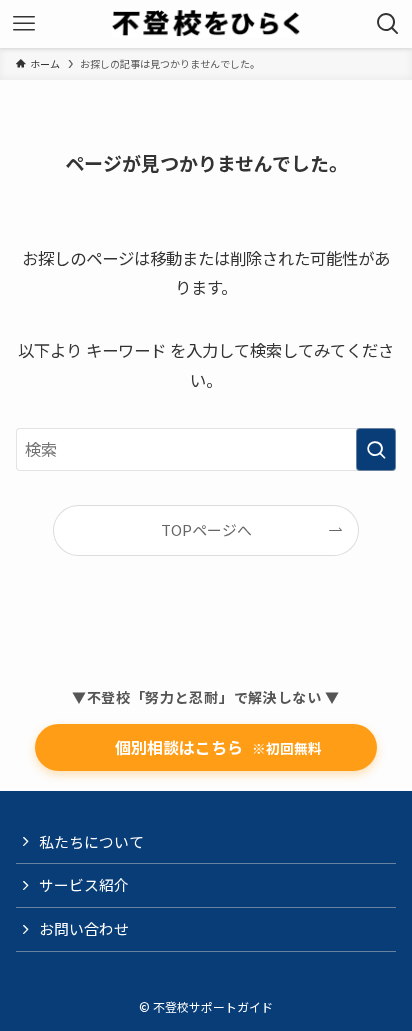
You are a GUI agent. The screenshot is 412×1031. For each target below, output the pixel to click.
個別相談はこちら (206, 747)
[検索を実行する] (376, 449)
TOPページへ (206, 529)
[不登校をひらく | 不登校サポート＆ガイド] (206, 24)
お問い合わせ (84, 928)
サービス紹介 (84, 884)
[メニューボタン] (24, 24)
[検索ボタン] (388, 24)
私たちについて (91, 841)
